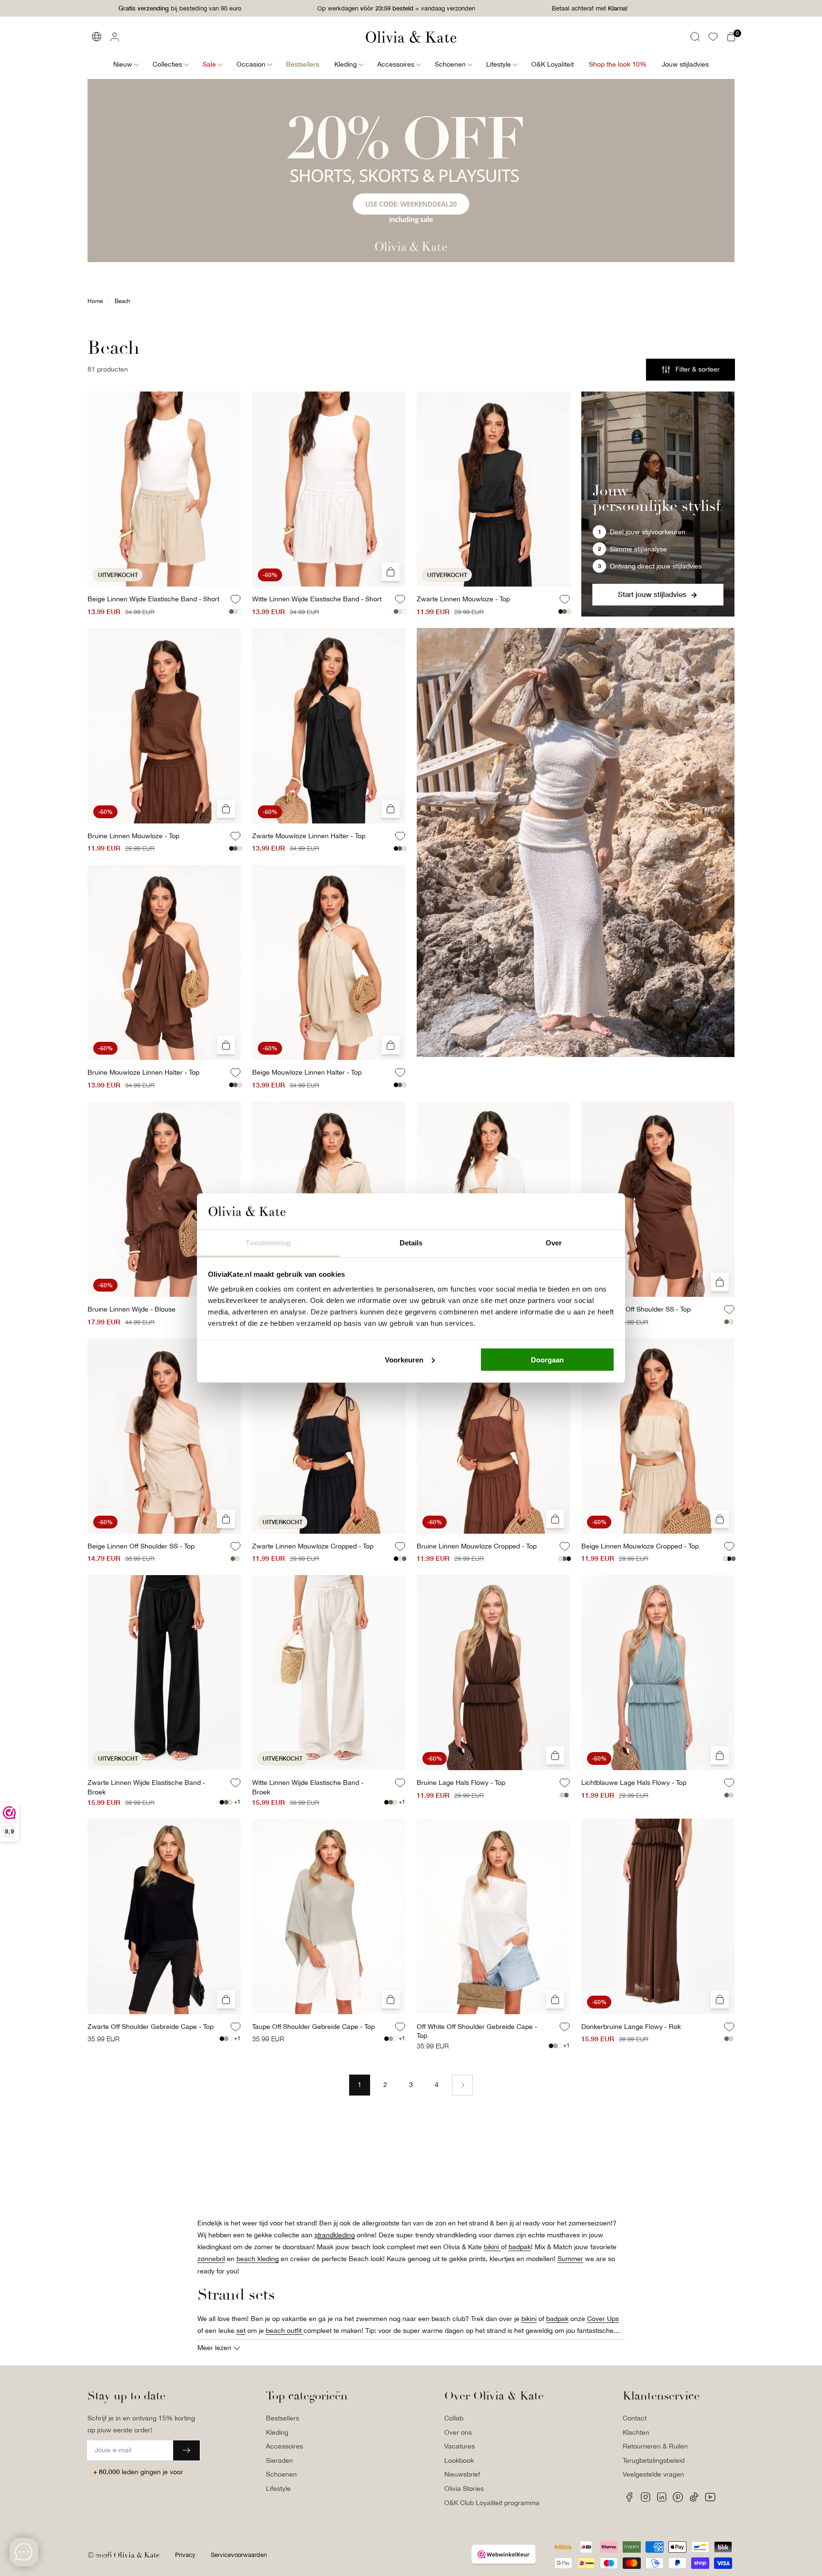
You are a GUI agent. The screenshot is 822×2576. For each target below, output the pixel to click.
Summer (570, 2259)
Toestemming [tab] (268, 1243)
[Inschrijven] (186, 2450)
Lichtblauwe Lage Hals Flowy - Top (634, 1783)
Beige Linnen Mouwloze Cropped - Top (640, 1546)
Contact (635, 2418)
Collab (454, 2418)
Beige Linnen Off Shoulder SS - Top (141, 1546)
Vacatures (460, 2446)
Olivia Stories (464, 2488)
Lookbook (459, 2460)
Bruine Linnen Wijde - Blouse (132, 1309)
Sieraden (279, 2460)
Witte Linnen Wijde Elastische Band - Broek (308, 1787)
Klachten (636, 2432)
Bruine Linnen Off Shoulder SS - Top (636, 1309)
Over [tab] (554, 1243)
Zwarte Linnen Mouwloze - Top (463, 599)
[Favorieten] (713, 37)
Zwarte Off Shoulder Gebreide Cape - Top (151, 2027)
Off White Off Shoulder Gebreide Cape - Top (477, 2031)
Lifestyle (278, 2488)
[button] (695, 37)
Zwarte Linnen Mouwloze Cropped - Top (313, 1546)
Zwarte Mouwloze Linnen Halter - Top (309, 836)
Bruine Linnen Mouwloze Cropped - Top (477, 1546)
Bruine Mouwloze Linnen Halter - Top (143, 1072)
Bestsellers (283, 2418)
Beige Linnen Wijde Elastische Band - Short (153, 599)
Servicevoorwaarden (239, 2555)
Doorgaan (547, 1359)
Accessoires (284, 2446)
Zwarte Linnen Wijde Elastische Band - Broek (146, 1787)
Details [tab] (411, 1243)
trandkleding (336, 2235)
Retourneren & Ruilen (655, 2446)
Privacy (185, 2555)
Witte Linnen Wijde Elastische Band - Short (317, 599)
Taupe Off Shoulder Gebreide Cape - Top (313, 2027)
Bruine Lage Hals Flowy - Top (461, 1783)
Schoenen (281, 2474)
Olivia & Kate (137, 2555)
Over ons (458, 2432)
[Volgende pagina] (462, 2085)
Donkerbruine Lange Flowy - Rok (631, 2027)
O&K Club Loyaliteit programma (492, 2503)
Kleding (277, 2432)
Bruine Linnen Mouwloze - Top (133, 836)
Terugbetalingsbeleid (654, 2460)
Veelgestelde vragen (653, 2474)
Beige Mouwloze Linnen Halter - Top (307, 1072)
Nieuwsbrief (462, 2474)
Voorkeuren (404, 1359)
